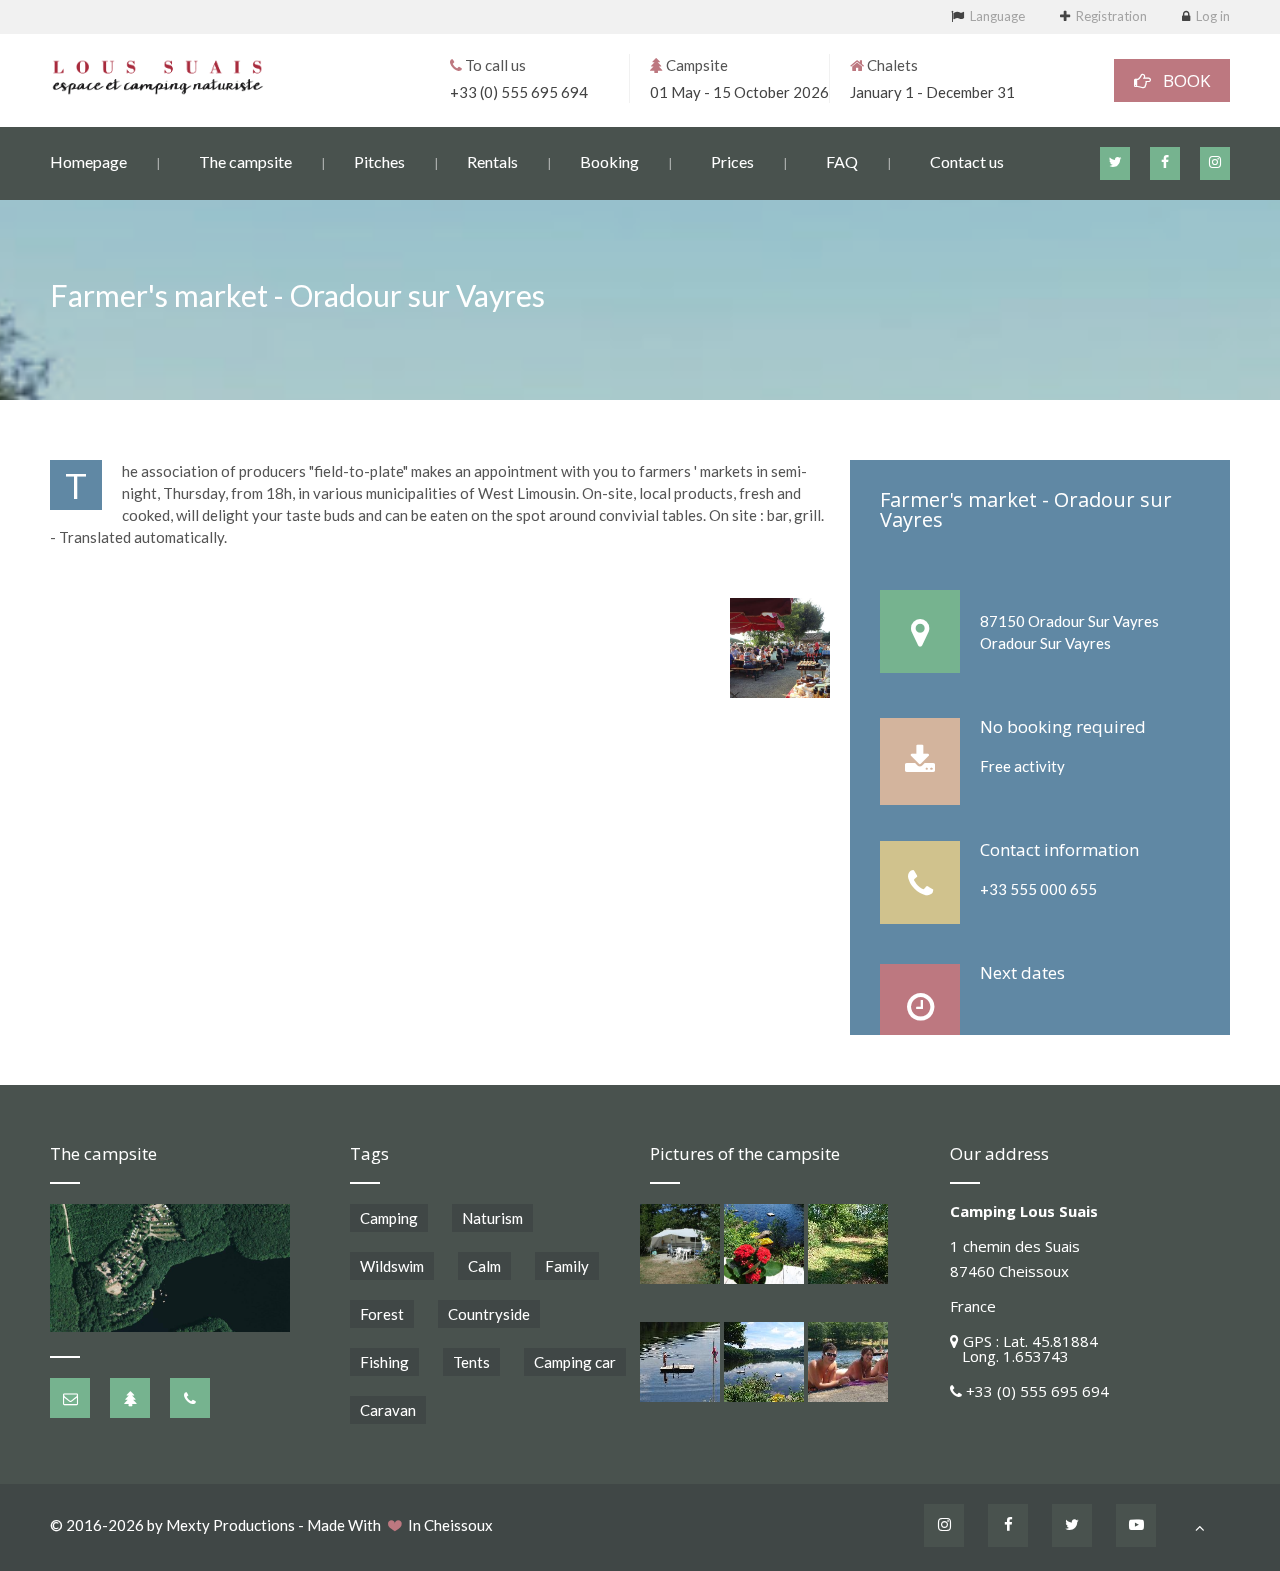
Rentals (492, 161)
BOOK (1180, 80)
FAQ (842, 161)
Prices (732, 161)
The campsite (245, 161)
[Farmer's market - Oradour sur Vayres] (780, 648)
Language (997, 16)
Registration (1111, 16)
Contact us (967, 161)
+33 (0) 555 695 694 (519, 92)
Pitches (379, 161)
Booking (609, 161)
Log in (1213, 16)
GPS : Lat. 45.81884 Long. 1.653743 (1024, 1348)
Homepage (88, 161)
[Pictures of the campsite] (680, 1244)
